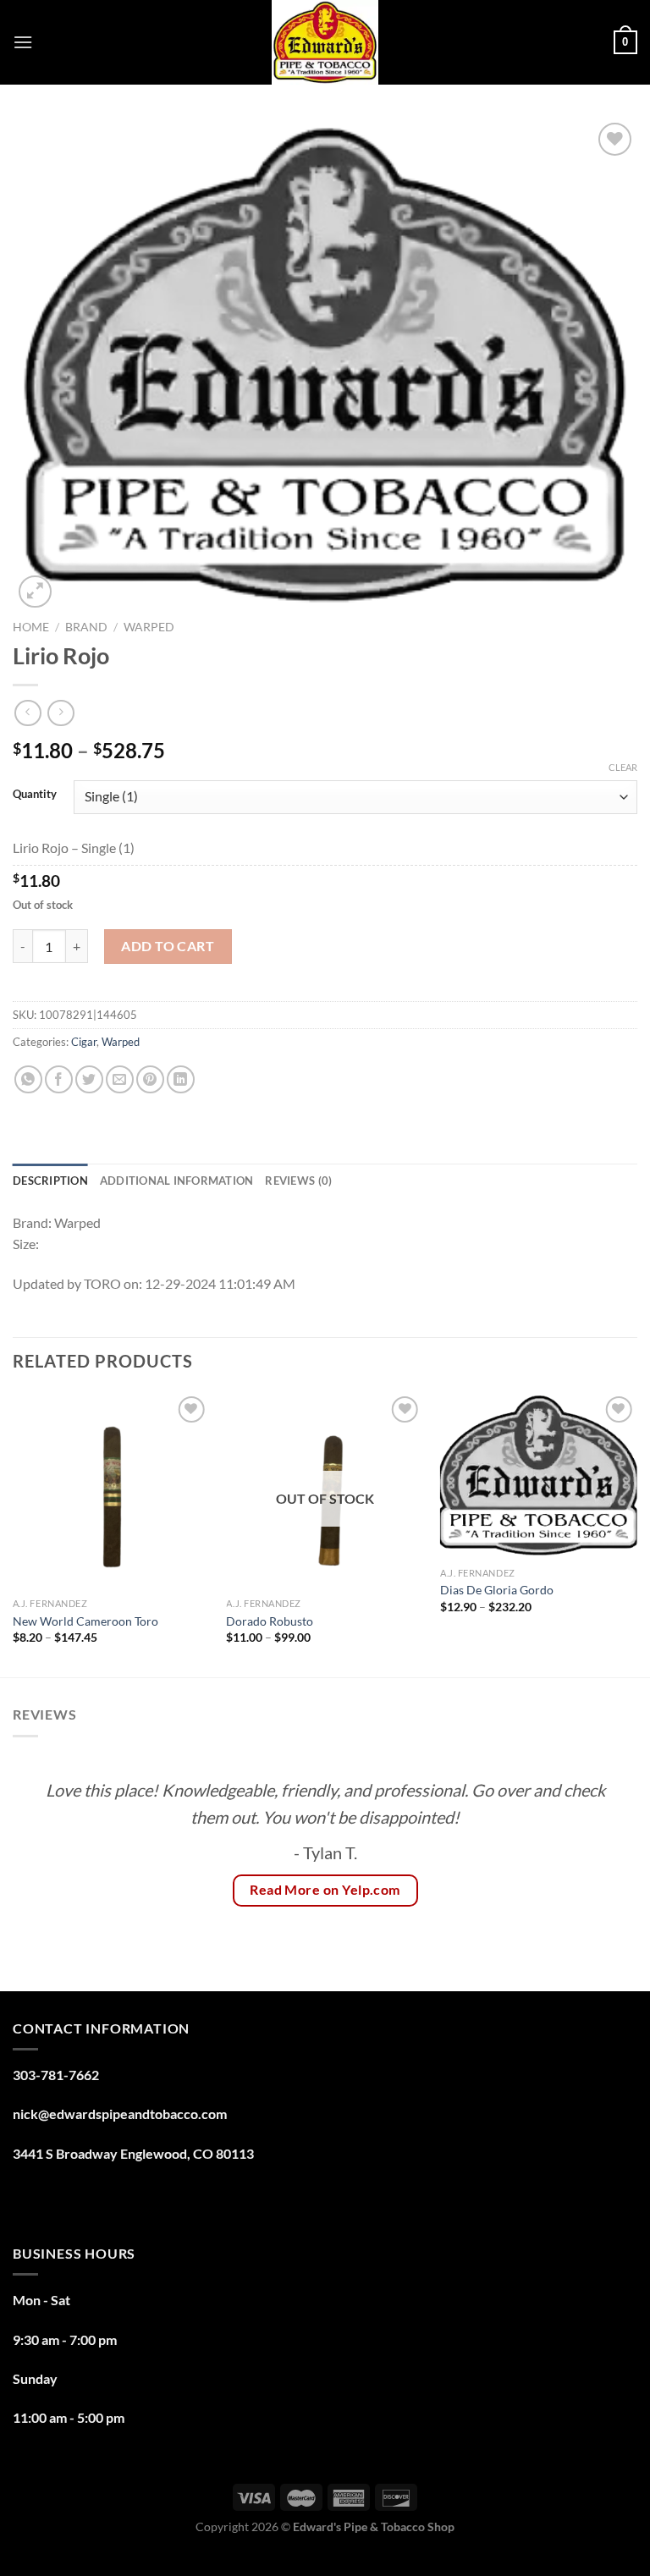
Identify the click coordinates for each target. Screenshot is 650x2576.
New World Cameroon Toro (85, 1621)
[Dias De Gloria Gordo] (539, 1475)
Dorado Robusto (270, 1621)
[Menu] (23, 42)
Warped (149, 627)
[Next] (636, 1533)
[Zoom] (35, 592)
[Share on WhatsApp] (28, 1079)
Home (31, 627)
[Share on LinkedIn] (181, 1079)
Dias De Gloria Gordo (498, 1590)
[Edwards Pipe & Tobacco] (325, 42)
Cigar (84, 1042)
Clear (623, 767)
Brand (86, 627)
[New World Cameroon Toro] (111, 1491)
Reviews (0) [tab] (298, 1181)
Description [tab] (50, 1181)
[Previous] (14, 1533)
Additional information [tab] (177, 1181)
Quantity (35, 795)
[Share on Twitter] (89, 1079)
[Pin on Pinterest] (150, 1079)
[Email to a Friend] (120, 1079)
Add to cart (168, 946)
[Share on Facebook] (59, 1079)
